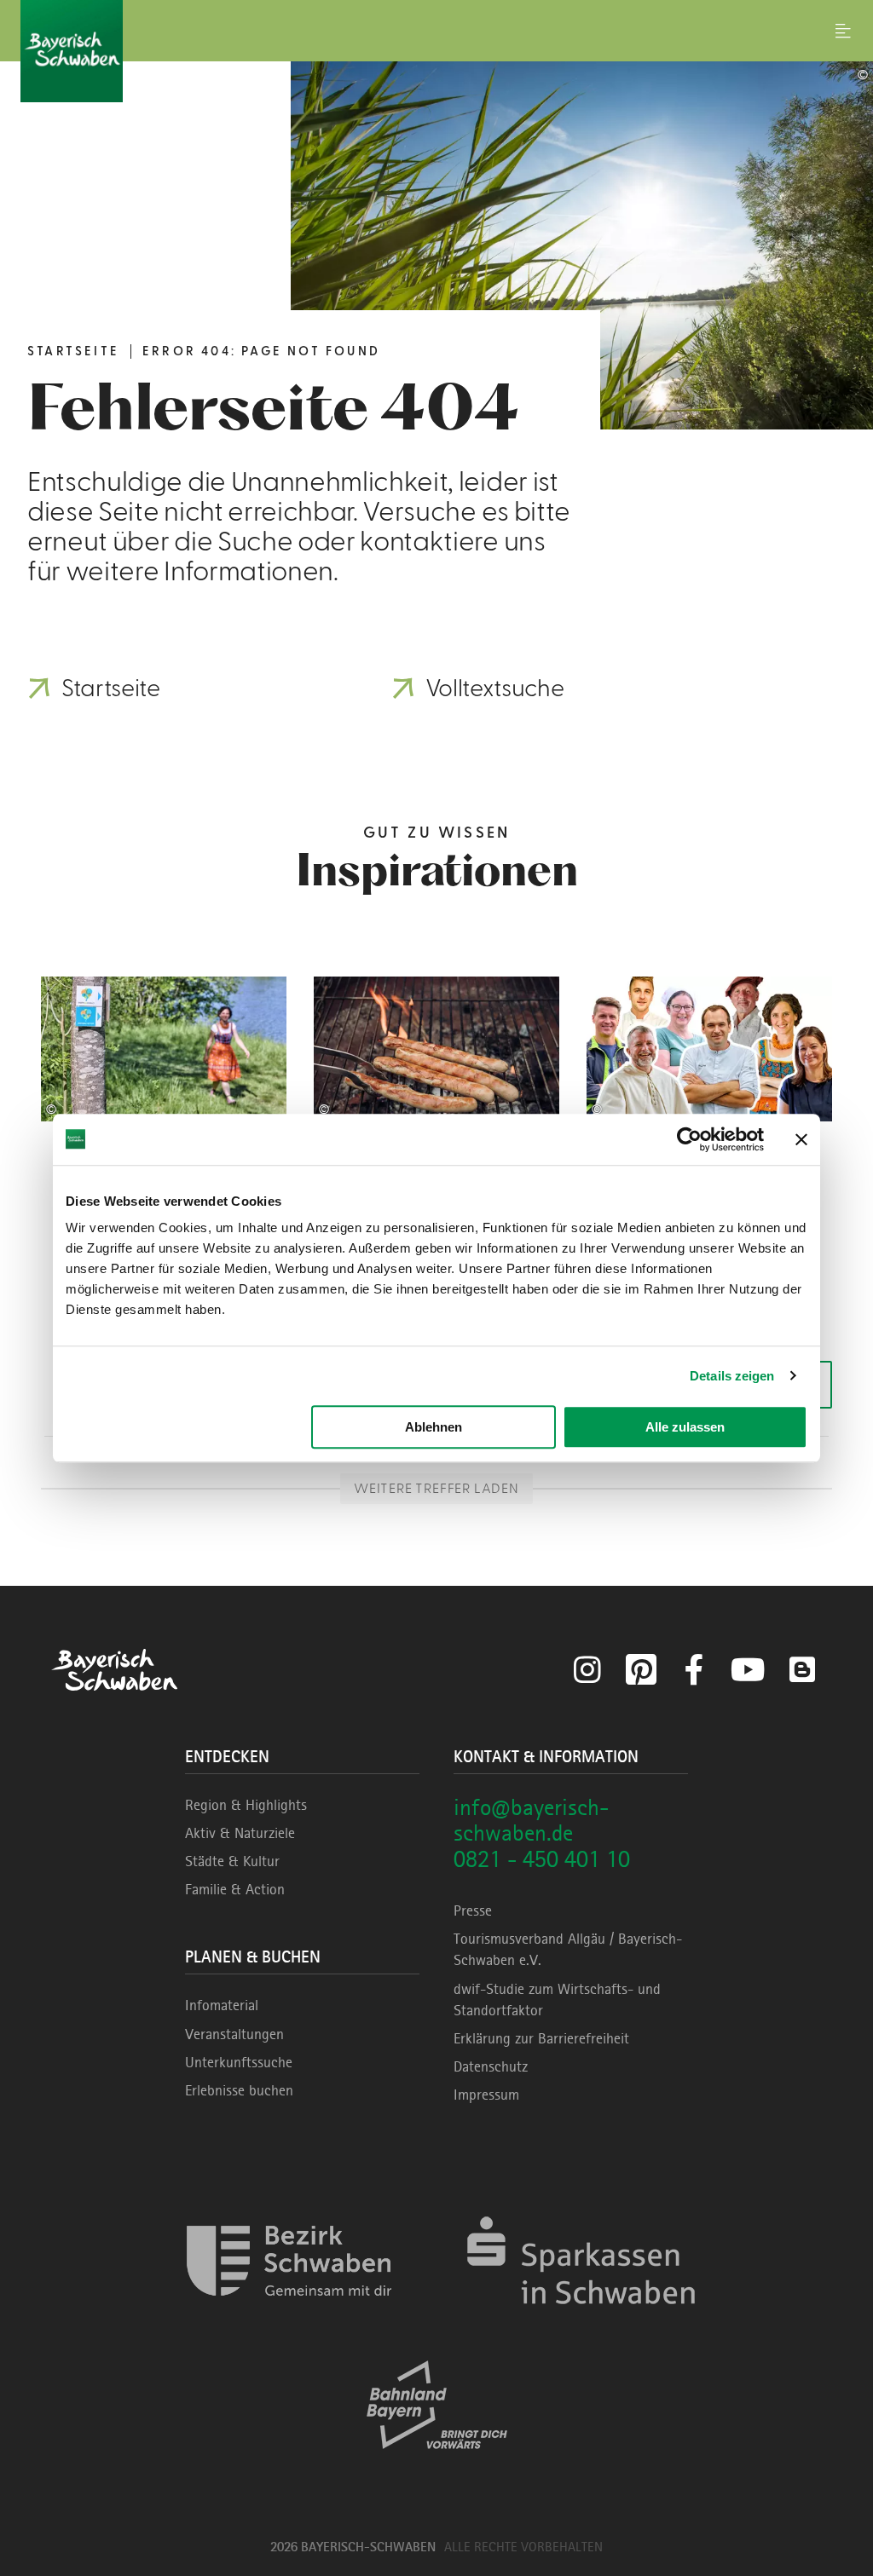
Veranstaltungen (234, 2034)
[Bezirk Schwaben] (289, 2320)
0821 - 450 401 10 (542, 1859)
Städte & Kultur (232, 1861)
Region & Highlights (246, 1805)
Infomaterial (222, 2005)
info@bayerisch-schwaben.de (531, 1820)
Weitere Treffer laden (436, 1489)
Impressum (486, 2095)
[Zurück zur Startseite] (436, 51)
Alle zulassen (685, 1427)
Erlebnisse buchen (239, 2090)
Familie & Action (235, 1889)
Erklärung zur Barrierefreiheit (541, 2038)
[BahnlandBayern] (437, 2464)
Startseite (73, 352)
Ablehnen (434, 1427)
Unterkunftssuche (239, 2062)
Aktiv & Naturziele (240, 1833)
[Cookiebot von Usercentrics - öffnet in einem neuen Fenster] (689, 1139)
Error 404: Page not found (261, 352)
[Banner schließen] (801, 1139)
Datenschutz (491, 2066)
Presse (473, 1910)
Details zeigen (732, 1376)
